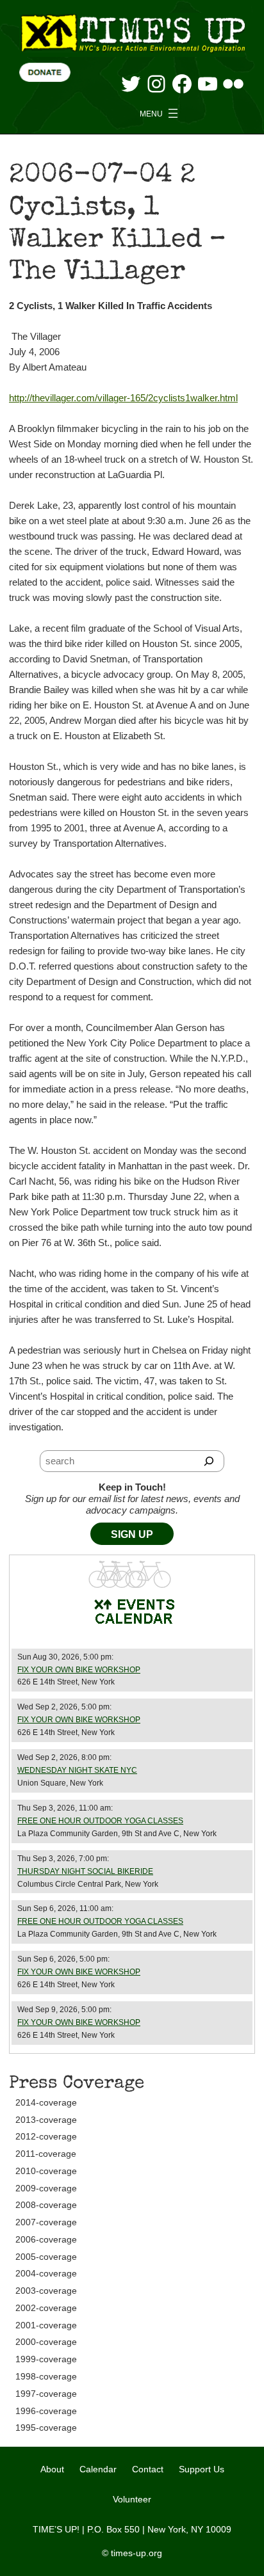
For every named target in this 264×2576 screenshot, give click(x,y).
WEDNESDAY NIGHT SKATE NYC (77, 1770)
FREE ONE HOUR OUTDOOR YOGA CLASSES (100, 1821)
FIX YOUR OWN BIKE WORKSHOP (79, 1670)
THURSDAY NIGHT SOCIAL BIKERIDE (85, 1871)
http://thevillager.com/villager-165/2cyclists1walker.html (123, 398)
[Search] (209, 1461)
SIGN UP (132, 1534)
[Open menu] (160, 113)
